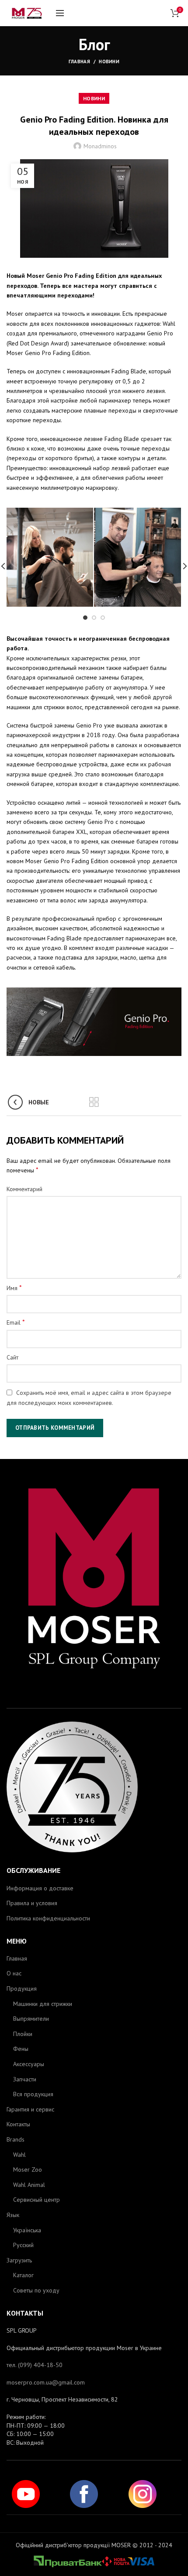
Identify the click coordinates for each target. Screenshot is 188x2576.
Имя (14, 1288)
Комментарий (24, 1189)
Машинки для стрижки (43, 2004)
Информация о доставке (40, 1888)
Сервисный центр (37, 2200)
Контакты (18, 2124)
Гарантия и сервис (30, 2109)
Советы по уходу (36, 2290)
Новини (109, 61)
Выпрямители (31, 2019)
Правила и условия (32, 1903)
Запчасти (25, 2079)
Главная (79, 61)
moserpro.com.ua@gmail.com (46, 2382)
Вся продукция (33, 2094)
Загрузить (19, 2260)
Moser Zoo (28, 2169)
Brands (16, 2139)
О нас (14, 1973)
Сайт (12, 1357)
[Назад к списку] (94, 1102)
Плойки (23, 2034)
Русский (23, 2245)
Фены (21, 2049)
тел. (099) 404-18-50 (35, 2365)
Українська (27, 2230)
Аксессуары (29, 2064)
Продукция (22, 1988)
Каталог (23, 2275)
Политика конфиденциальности (48, 1918)
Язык (13, 2215)
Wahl (19, 2155)
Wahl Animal (29, 2185)
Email (16, 1322)
